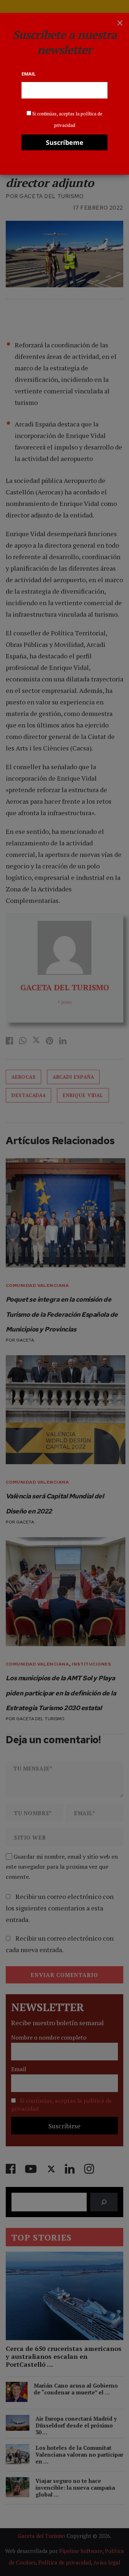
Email (28, 74)
